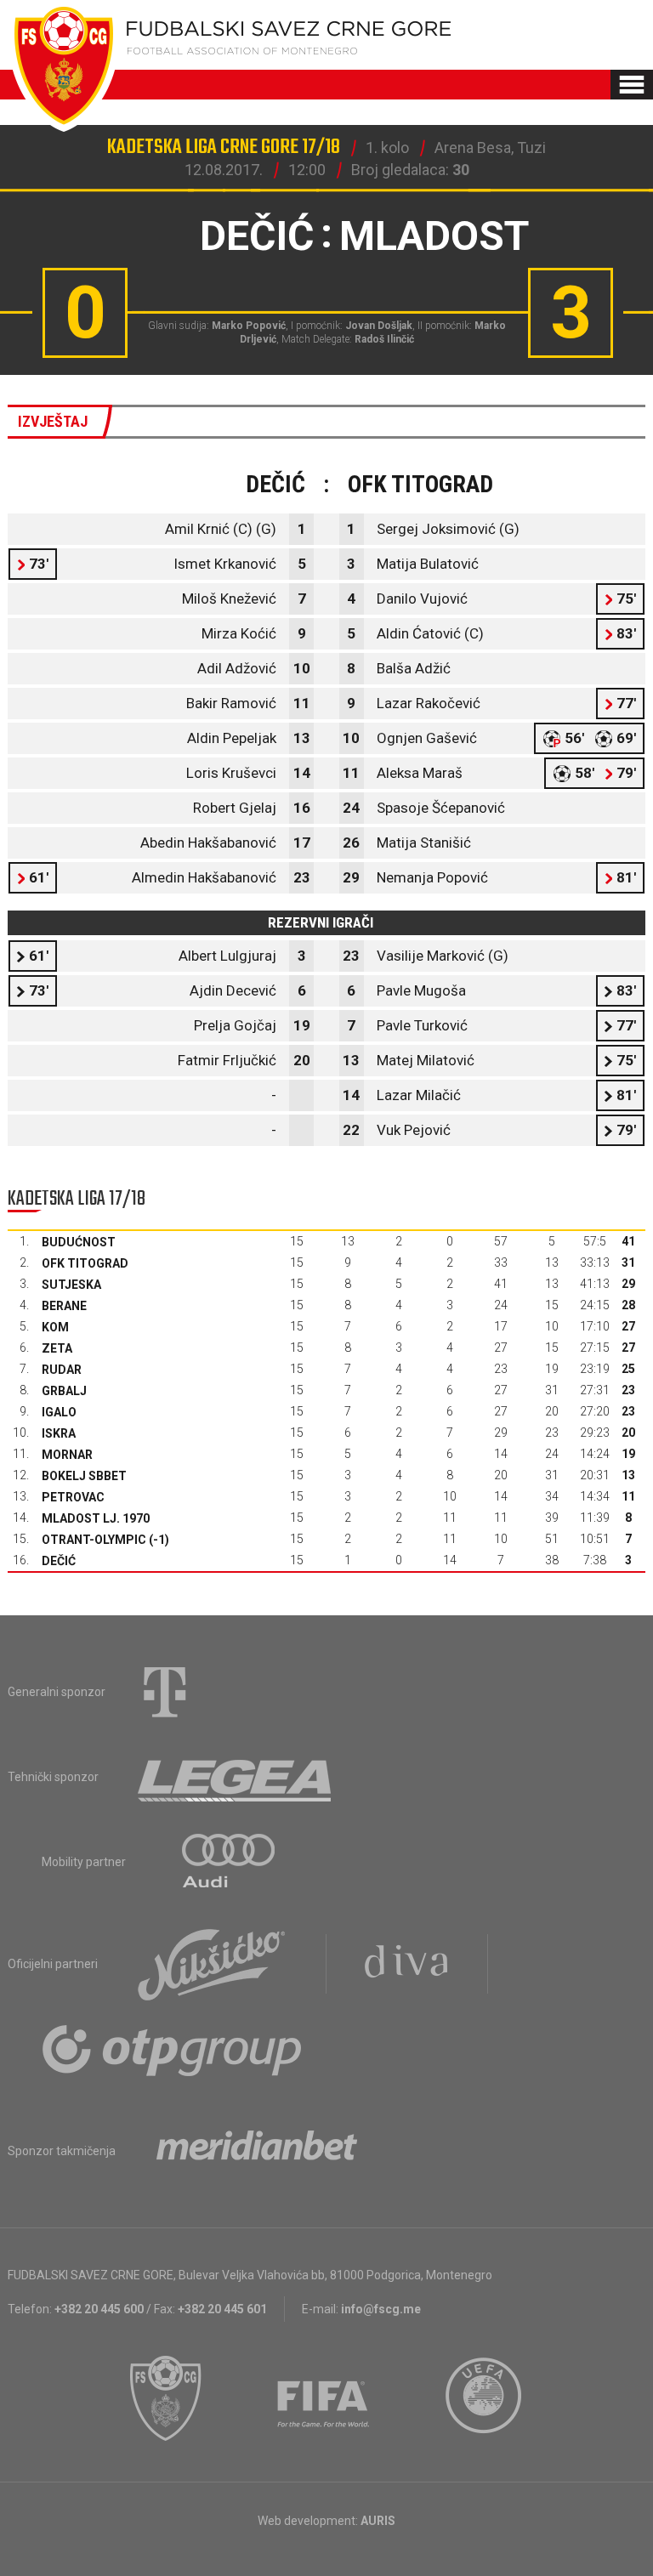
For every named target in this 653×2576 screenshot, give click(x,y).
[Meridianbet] (257, 2151)
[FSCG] (166, 2398)
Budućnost (79, 1242)
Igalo (59, 1412)
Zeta (57, 1348)
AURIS (378, 2521)
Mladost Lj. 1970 (96, 1518)
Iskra (59, 1433)
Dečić (59, 1561)
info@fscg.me (381, 2309)
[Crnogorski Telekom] (165, 1692)
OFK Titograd (85, 1263)
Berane (64, 1306)
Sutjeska (71, 1285)
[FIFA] (324, 2398)
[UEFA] (485, 2398)
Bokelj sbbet (84, 1476)
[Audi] (230, 1862)
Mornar (67, 1455)
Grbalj (64, 1391)
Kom (55, 1327)
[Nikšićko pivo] (212, 1964)
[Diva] (407, 1964)
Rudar (62, 1370)
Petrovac (73, 1497)
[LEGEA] (236, 1777)
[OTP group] (173, 2049)
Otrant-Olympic (94, 1540)
